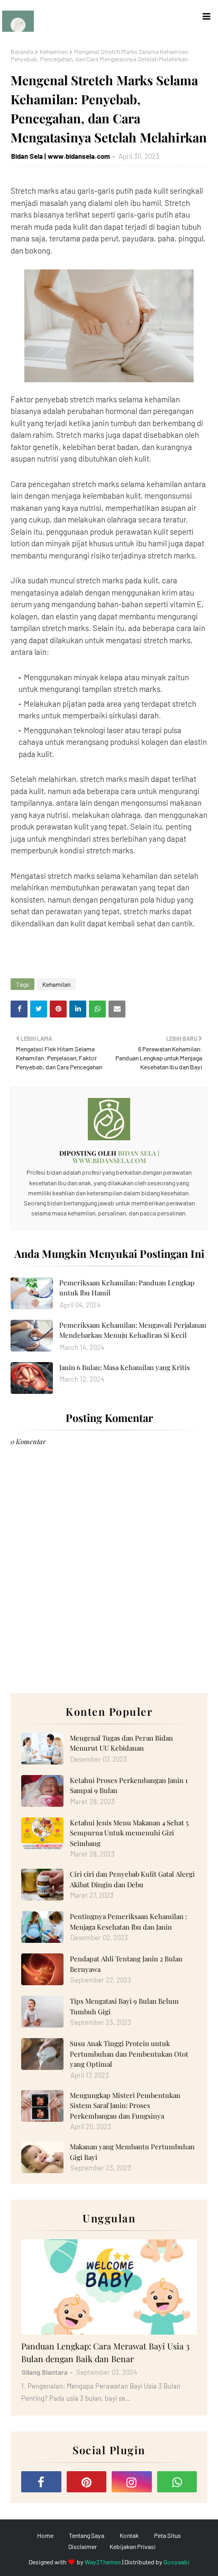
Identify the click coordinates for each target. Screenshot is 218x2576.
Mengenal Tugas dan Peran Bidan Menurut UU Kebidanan (121, 1743)
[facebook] (41, 2482)
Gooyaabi (176, 2562)
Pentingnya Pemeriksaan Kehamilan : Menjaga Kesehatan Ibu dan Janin (128, 1921)
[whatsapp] (177, 2482)
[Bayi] (109, 2287)
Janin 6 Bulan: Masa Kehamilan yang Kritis (125, 1367)
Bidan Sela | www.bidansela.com (61, 156)
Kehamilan (54, 51)
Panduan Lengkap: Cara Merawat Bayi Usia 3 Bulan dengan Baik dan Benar (105, 2352)
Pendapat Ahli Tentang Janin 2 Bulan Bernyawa (126, 1964)
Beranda (22, 51)
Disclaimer (83, 2546)
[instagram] (132, 2482)
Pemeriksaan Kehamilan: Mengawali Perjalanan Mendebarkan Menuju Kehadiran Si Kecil (133, 1330)
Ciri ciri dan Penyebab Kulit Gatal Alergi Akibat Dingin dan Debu (132, 1879)
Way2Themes (103, 2562)
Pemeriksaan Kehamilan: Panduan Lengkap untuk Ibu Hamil (127, 1288)
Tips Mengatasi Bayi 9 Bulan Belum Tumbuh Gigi (124, 2006)
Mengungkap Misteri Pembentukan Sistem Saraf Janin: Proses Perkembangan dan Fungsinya (125, 2105)
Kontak (129, 2535)
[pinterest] (87, 2482)
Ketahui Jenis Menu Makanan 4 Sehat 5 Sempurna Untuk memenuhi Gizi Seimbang (129, 1833)
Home (45, 2535)
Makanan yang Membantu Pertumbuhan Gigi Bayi (132, 2152)
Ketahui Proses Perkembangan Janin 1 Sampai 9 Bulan (129, 1785)
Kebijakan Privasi (133, 2546)
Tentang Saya (87, 2535)
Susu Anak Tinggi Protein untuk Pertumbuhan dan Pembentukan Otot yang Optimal (129, 2053)
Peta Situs (167, 2535)
